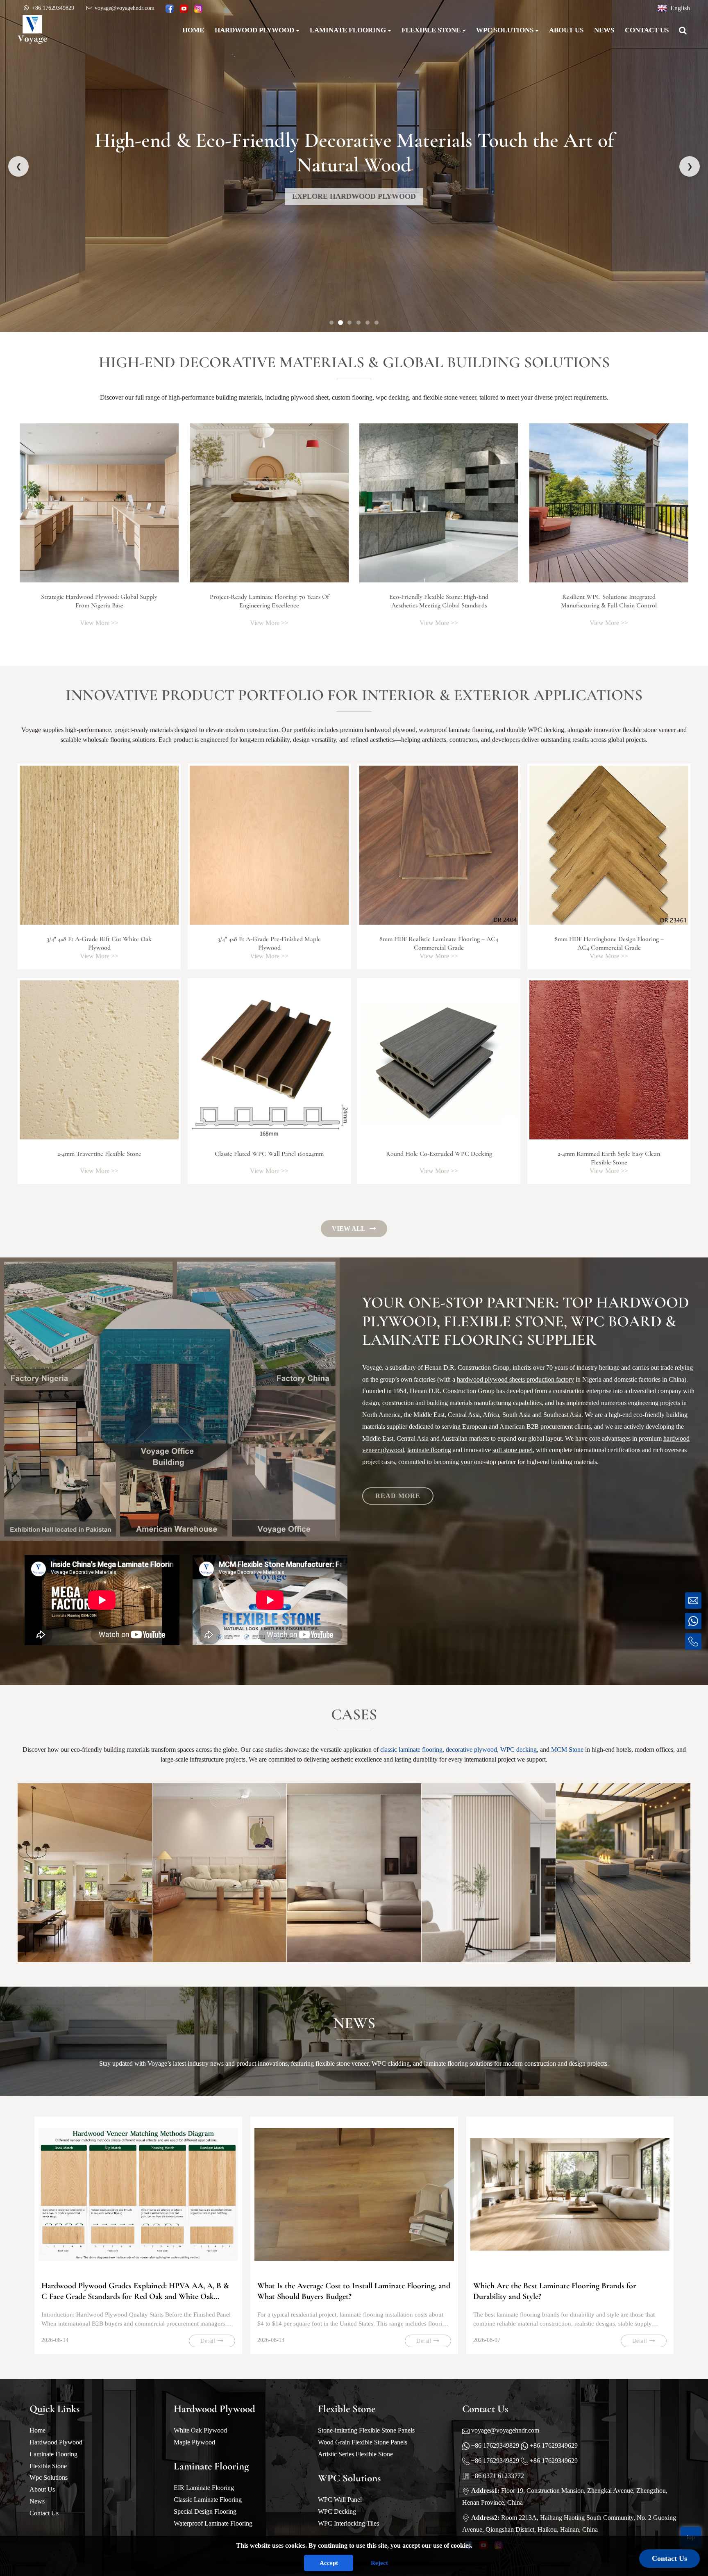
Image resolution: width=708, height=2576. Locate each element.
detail (208, 2341)
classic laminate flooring (411, 1750)
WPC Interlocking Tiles (348, 2523)
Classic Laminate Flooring (208, 2500)
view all (349, 1229)
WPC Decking (337, 2511)
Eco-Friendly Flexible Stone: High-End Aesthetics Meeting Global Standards (439, 601)
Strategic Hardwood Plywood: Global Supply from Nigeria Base (99, 601)
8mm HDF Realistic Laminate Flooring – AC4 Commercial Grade (439, 943)
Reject (379, 2563)
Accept (329, 2563)
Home (37, 2430)
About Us (42, 2489)
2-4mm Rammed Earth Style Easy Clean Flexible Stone (609, 1158)
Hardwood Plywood (56, 2442)
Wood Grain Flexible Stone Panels (363, 2442)
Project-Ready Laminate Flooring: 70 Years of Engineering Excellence (269, 601)
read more (398, 1496)
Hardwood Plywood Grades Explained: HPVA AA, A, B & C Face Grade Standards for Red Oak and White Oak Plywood (135, 2291)
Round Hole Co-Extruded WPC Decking (439, 1154)
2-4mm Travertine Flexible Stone (99, 1154)
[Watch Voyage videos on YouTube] (184, 9)
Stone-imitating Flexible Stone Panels (366, 2430)
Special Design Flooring (205, 2511)
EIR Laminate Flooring (204, 2488)
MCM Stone (567, 1750)
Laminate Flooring (53, 2454)
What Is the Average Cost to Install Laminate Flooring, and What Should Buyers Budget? (354, 2291)
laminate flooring (429, 1450)
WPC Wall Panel (340, 2500)
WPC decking (519, 1750)
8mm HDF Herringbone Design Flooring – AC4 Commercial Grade (609, 943)
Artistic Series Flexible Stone (355, 2454)
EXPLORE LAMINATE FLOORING (354, 196)
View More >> (99, 623)
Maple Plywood (194, 2442)
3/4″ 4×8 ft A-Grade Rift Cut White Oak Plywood (99, 943)
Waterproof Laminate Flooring (213, 2523)
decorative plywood (471, 1750)
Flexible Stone (48, 2466)
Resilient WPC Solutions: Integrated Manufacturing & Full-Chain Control (609, 601)
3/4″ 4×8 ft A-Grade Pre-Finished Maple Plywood (269, 943)
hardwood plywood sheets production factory (515, 1379)
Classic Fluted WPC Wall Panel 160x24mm (269, 1154)
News (37, 2501)
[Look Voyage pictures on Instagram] (198, 9)
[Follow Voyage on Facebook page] (170, 9)
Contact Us (44, 2513)
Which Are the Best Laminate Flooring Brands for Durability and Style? (555, 2291)
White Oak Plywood (200, 2430)
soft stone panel (513, 1450)
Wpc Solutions (49, 2477)
